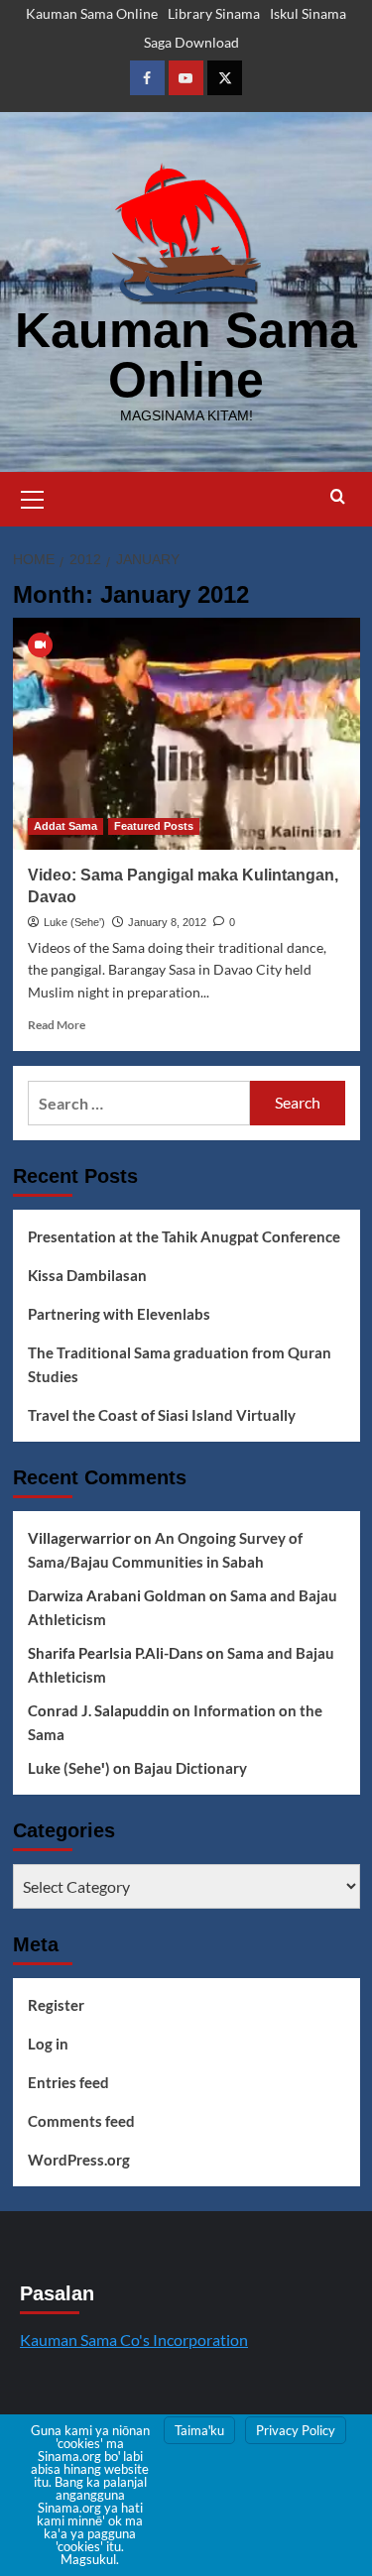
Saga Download (191, 42)
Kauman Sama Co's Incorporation (134, 2340)
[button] (33, 497)
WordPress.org (79, 2160)
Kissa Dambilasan (87, 1275)
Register (56, 2005)
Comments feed (81, 2121)
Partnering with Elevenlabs (119, 1314)
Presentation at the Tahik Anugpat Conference (184, 1236)
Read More (57, 1025)
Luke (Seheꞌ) (74, 922)
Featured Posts (154, 826)
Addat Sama (65, 826)
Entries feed (68, 2082)
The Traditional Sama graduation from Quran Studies (180, 1364)
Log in (48, 2044)
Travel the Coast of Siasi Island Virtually (162, 1415)
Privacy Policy (296, 2430)
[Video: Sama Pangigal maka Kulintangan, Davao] (186, 733)
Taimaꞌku (199, 2430)
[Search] (338, 497)
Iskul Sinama (308, 13)
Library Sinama (214, 13)
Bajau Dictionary (190, 1768)
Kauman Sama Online (92, 13)
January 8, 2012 (167, 922)
